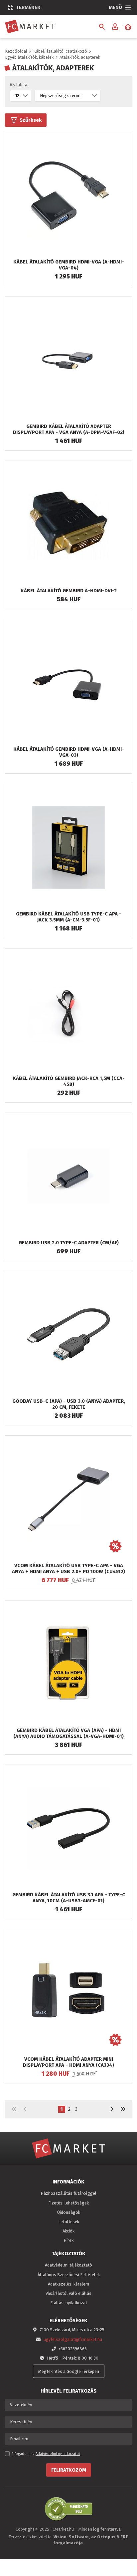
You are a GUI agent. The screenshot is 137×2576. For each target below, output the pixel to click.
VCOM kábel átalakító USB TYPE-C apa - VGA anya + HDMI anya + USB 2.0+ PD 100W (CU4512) (68, 1568)
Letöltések (69, 2222)
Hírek (68, 2240)
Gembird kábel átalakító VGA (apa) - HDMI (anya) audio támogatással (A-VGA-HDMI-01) (68, 1733)
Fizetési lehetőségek (68, 2203)
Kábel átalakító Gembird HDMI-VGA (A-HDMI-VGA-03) (69, 752)
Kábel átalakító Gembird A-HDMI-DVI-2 (69, 591)
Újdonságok (69, 2212)
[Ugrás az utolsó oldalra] (123, 2109)
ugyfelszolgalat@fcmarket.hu (73, 2339)
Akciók (68, 2231)
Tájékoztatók (69, 2253)
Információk (68, 2182)
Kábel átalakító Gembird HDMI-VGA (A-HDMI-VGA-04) (69, 265)
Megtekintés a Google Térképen (69, 2371)
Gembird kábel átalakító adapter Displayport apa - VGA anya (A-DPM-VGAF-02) (69, 429)
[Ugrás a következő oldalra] (112, 2109)
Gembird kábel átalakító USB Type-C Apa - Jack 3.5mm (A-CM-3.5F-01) (69, 917)
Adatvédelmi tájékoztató (68, 2265)
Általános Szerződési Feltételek (69, 2275)
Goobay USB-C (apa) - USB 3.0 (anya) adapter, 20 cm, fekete (69, 1404)
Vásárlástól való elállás (68, 2293)
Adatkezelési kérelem (68, 2284)
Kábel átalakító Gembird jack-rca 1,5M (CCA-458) (69, 1081)
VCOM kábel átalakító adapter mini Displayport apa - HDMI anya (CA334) (68, 2062)
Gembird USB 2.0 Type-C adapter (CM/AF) (69, 1243)
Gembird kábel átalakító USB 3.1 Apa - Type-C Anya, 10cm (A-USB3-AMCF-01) (69, 1898)
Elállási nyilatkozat (69, 2303)
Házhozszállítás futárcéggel (68, 2193)
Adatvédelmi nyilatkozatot (58, 2454)
